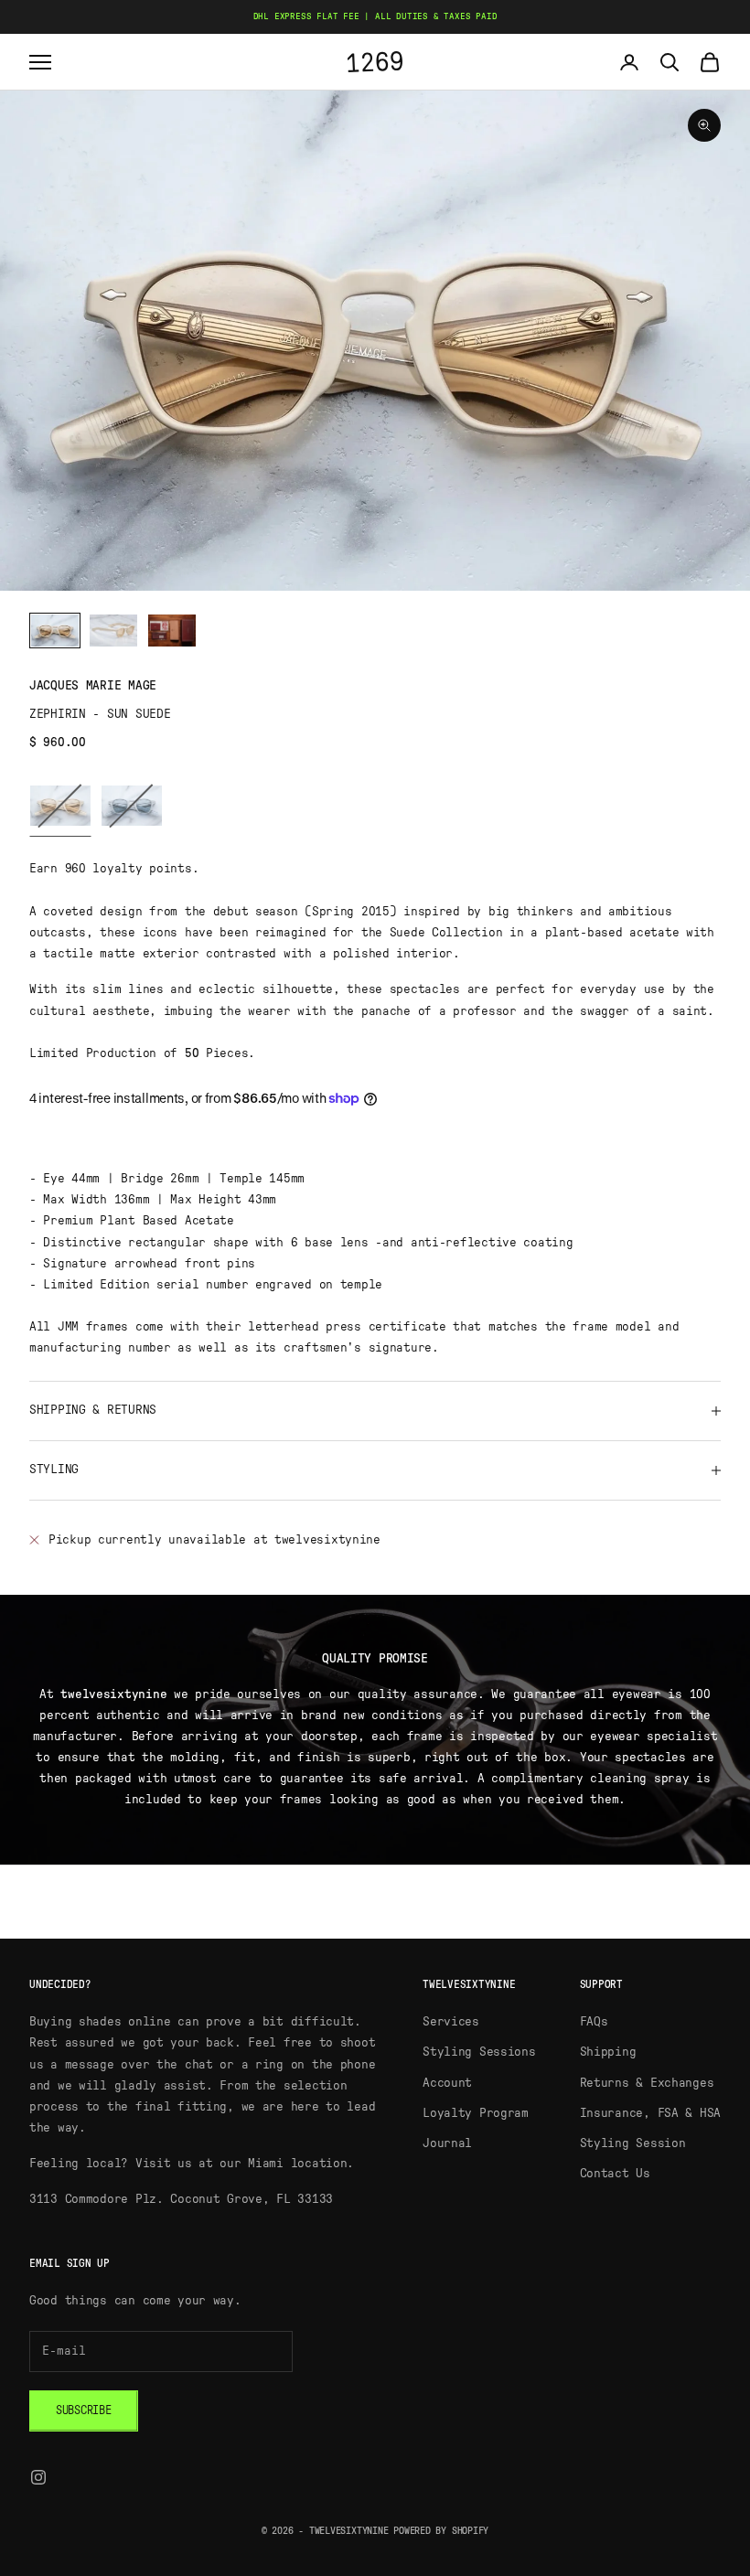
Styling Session (633, 2143)
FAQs (594, 2022)
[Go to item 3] (172, 631)
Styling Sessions (479, 2052)
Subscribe (84, 2411)
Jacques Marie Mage (93, 686)
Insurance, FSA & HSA (650, 2113)
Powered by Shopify (441, 2531)
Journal (447, 2143)
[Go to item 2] (113, 631)
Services (451, 2022)
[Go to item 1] (55, 631)
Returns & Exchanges (647, 2083)
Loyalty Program (476, 2113)
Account (447, 2083)
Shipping (608, 2052)
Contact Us (615, 2174)
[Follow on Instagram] (38, 2477)
